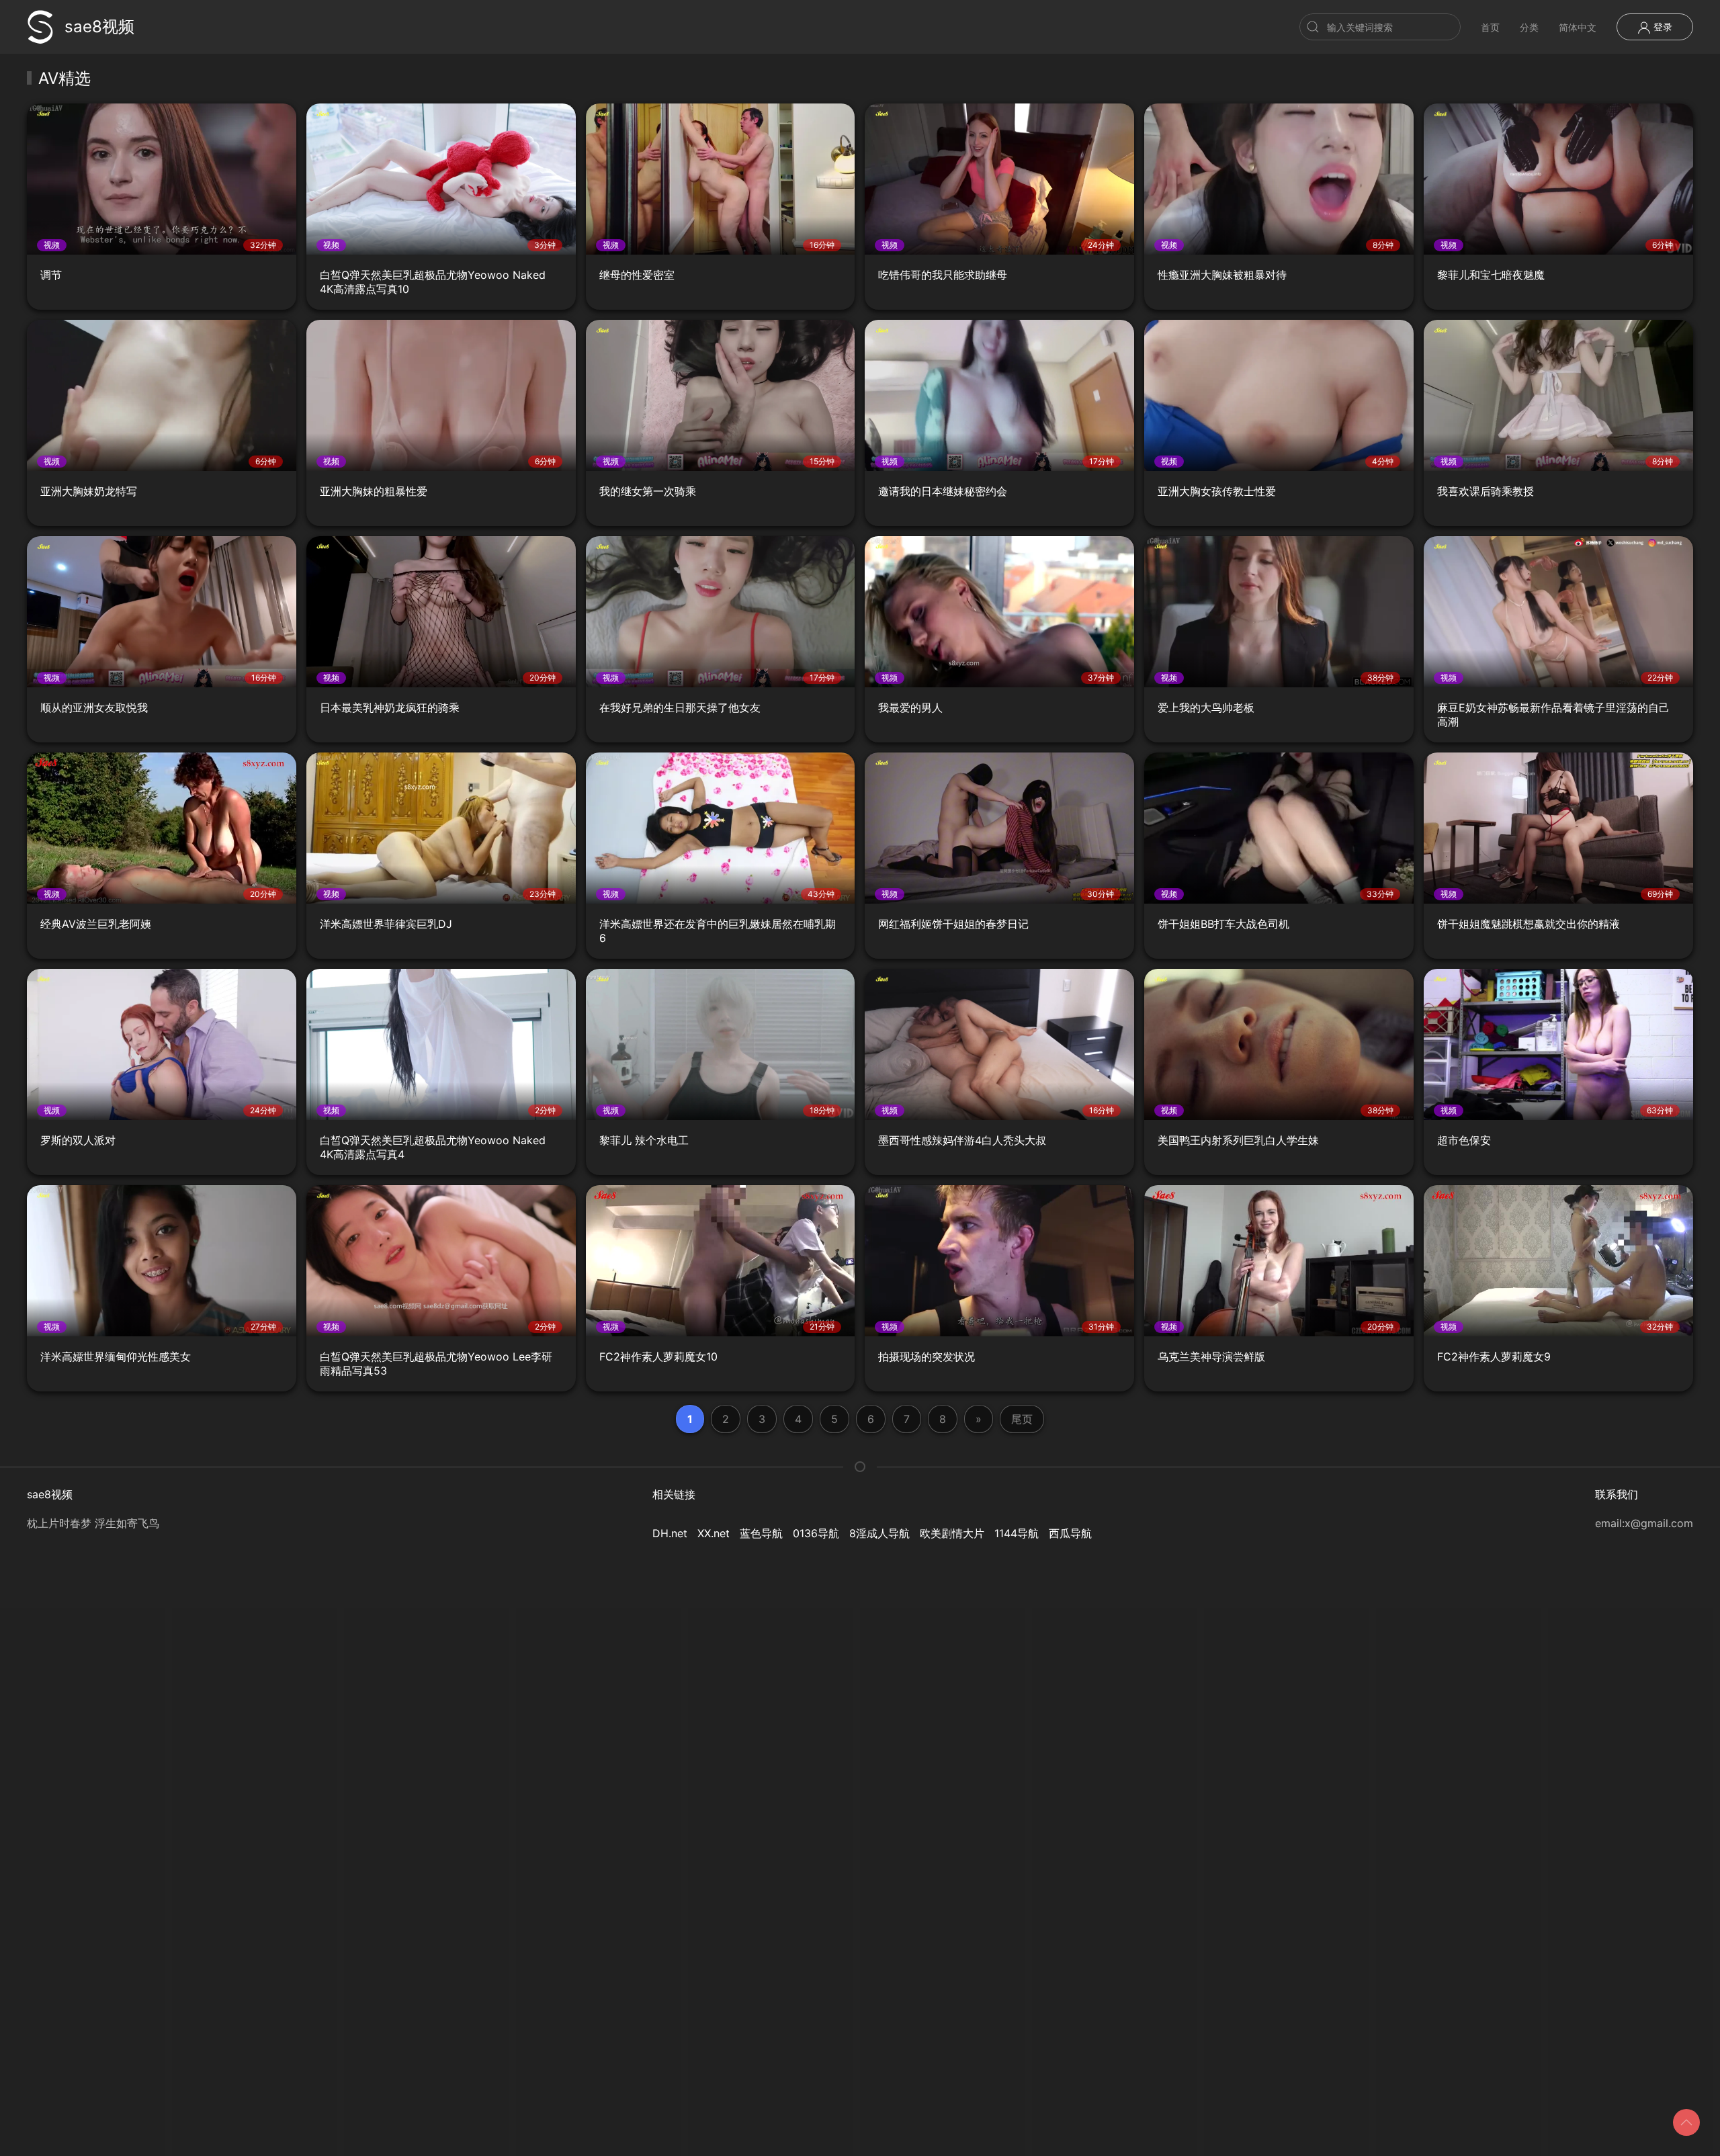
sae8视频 (99, 27)
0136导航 (816, 1533)
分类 (1529, 27)
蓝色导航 (761, 1533)
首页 (1490, 27)
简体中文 (1578, 27)
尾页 (1022, 1419)
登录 (1662, 27)
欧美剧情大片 (952, 1533)
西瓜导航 (1070, 1533)
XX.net (714, 1533)
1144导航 (1017, 1533)
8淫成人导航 (879, 1533)
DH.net (670, 1533)
